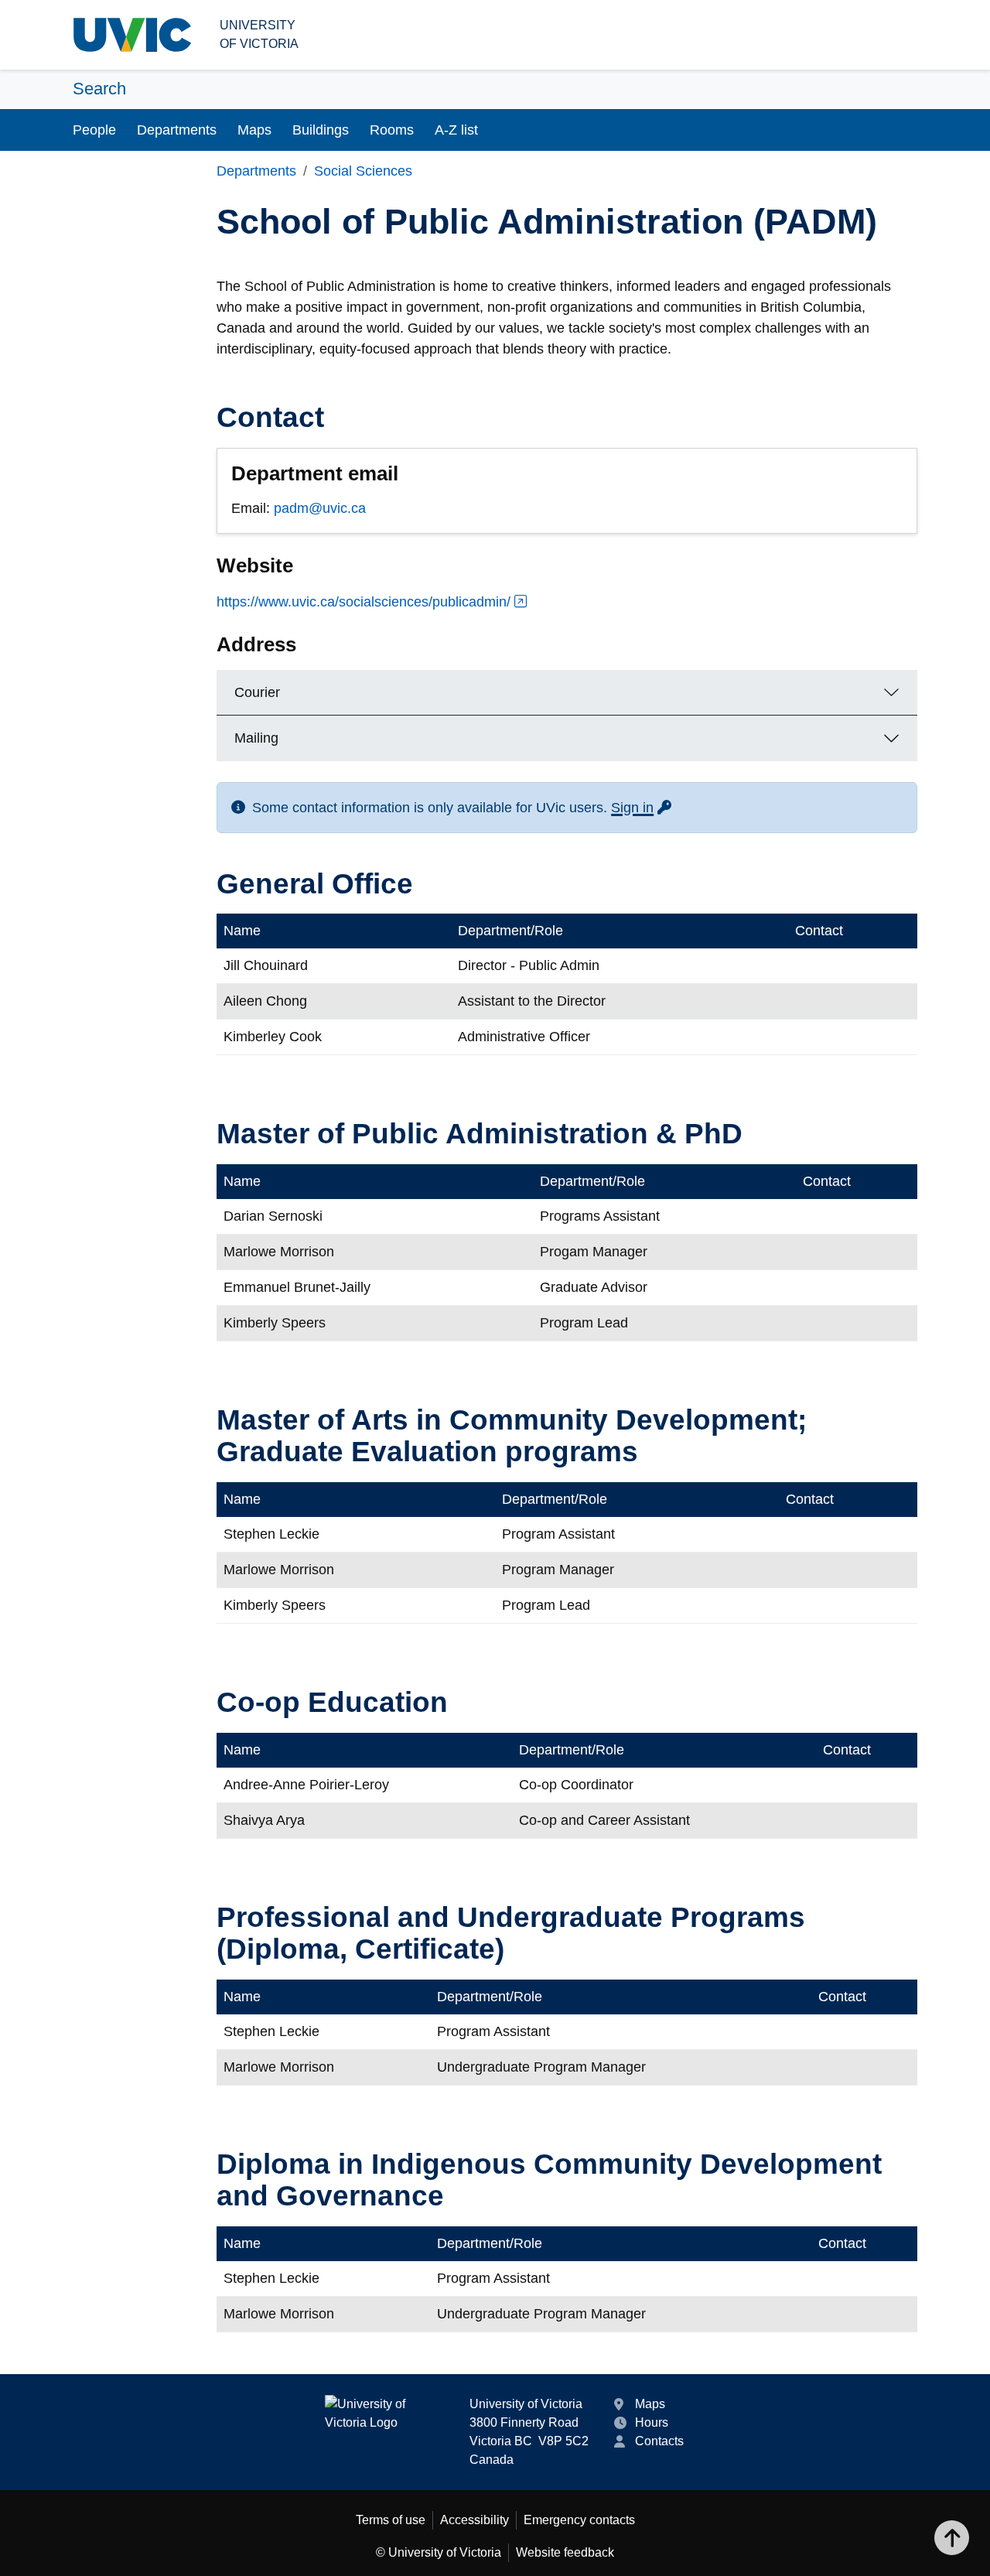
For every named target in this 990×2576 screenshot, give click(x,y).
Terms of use (391, 2520)
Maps (254, 130)
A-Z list (456, 130)
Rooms (392, 130)
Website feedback (565, 2552)
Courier (257, 692)
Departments (177, 130)
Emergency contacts (579, 2520)
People (94, 130)
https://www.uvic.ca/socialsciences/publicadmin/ (364, 602)
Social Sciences (363, 171)
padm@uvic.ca (320, 508)
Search (99, 89)
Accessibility (475, 2520)
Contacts (659, 2441)
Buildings (321, 130)
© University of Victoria (439, 2552)
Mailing (256, 738)
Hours (652, 2422)
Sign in (642, 808)
